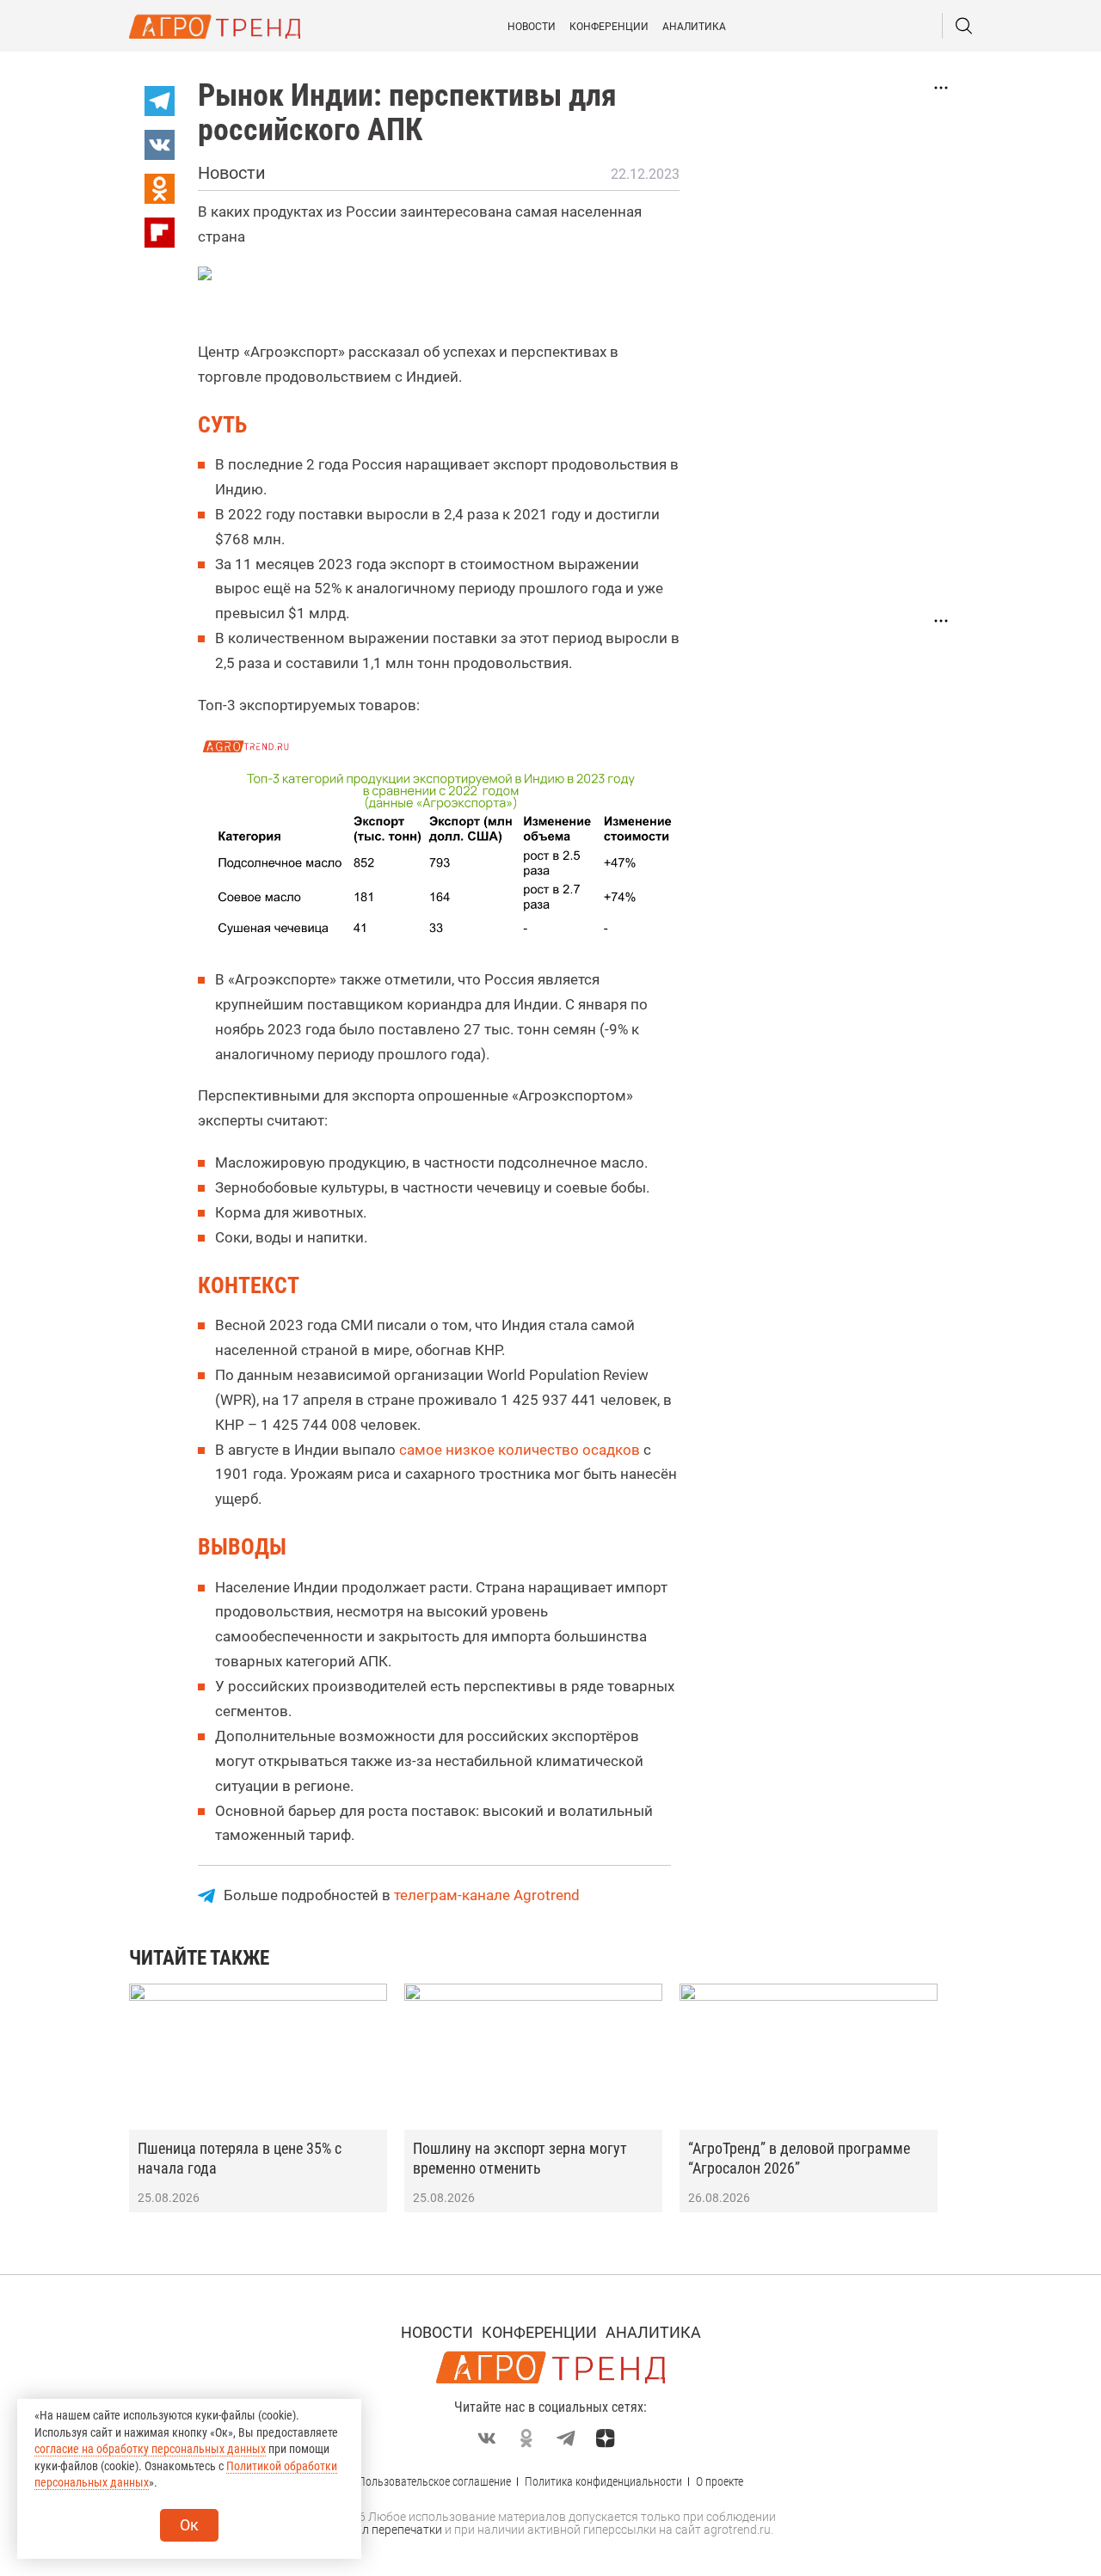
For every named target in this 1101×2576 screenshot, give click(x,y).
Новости (532, 27)
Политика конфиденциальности (603, 2481)
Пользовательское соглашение (434, 2481)
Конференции (609, 27)
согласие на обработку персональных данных (150, 2449)
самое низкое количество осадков (520, 1450)
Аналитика (694, 27)
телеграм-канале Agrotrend (487, 1895)
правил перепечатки (385, 2530)
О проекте (720, 2481)
